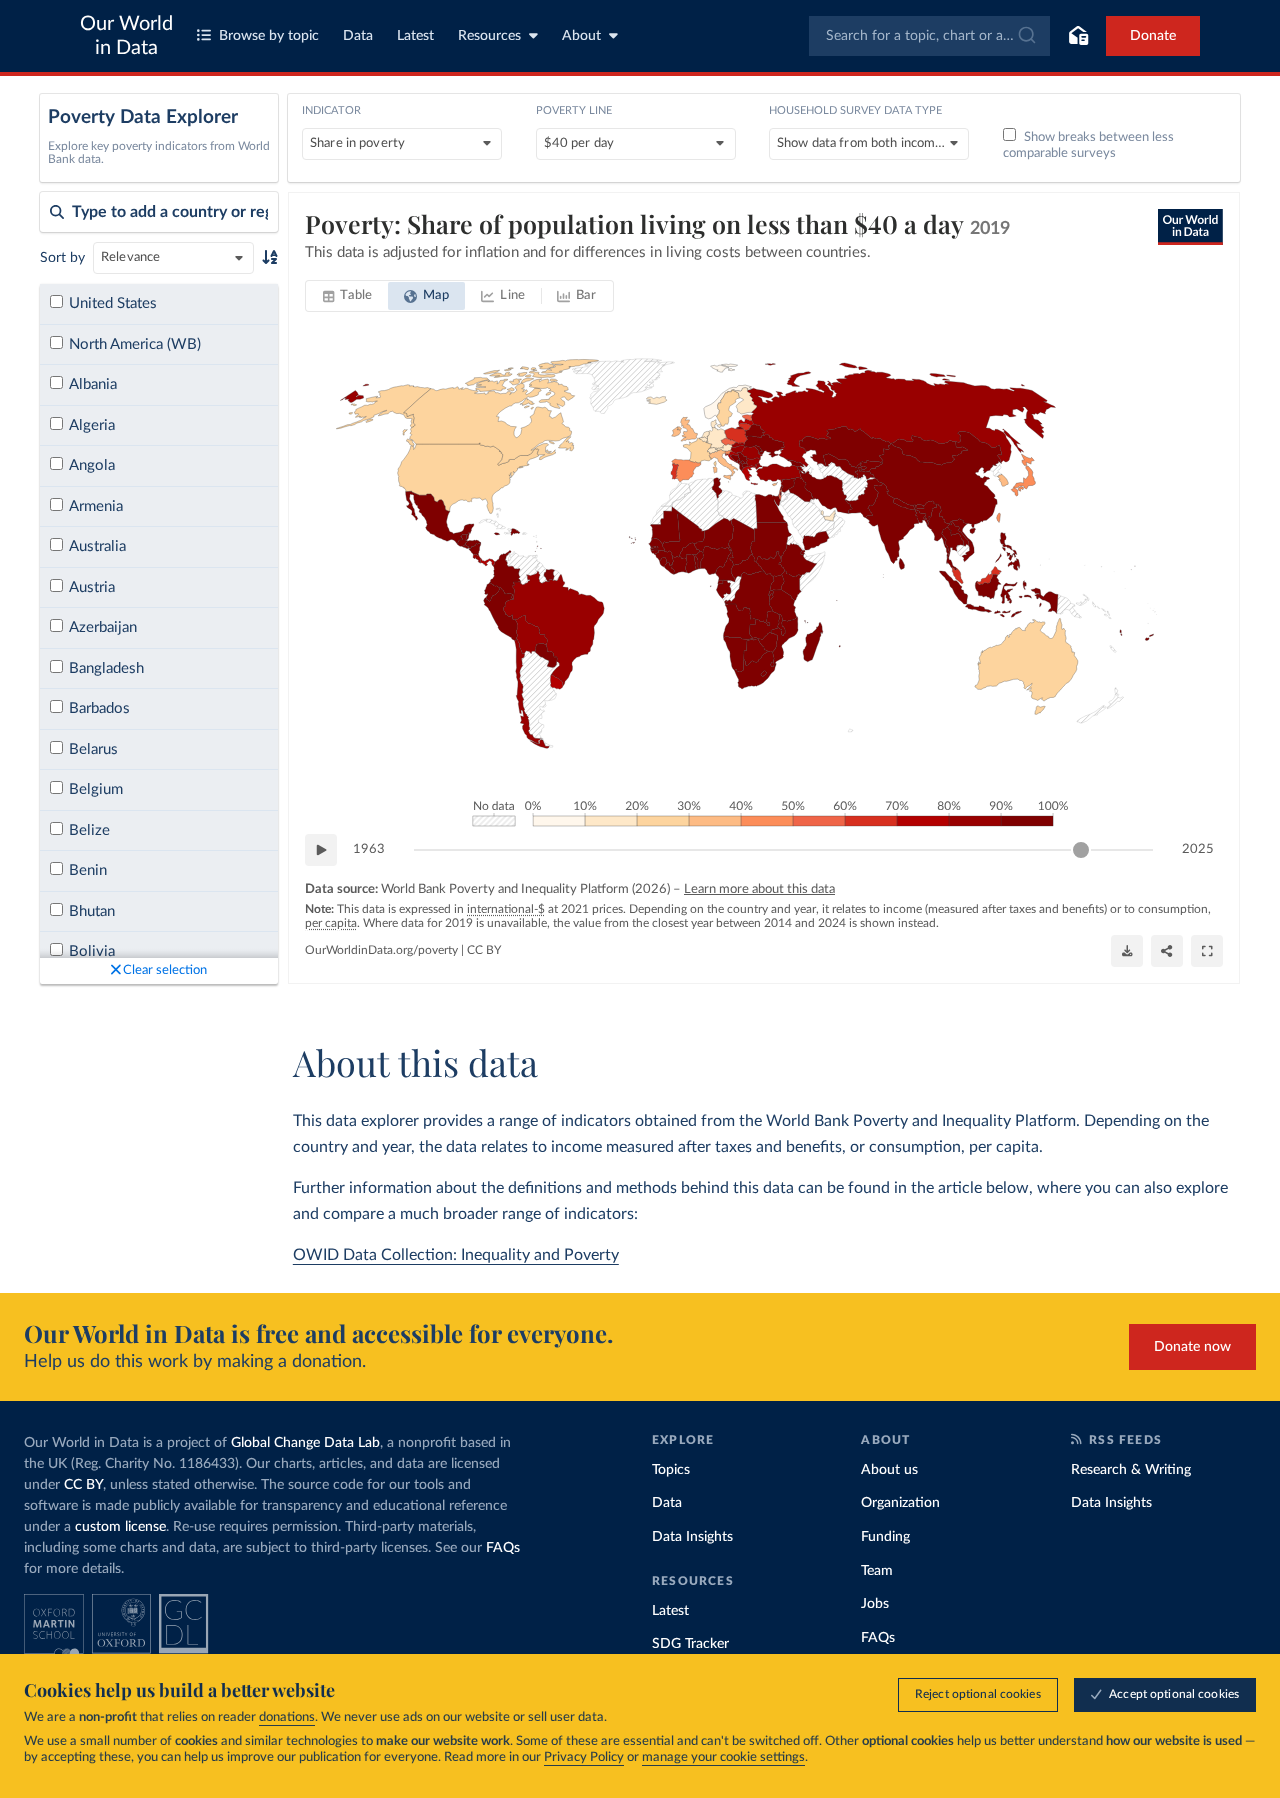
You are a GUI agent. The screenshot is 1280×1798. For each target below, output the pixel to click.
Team (877, 1571)
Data (358, 36)
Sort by (62, 258)
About (581, 36)
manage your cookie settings (723, 1757)
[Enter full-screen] (1207, 951)
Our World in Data (126, 36)
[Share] (1167, 951)
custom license (120, 1527)
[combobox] (929, 36)
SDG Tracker (690, 1644)
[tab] (347, 296)
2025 (1198, 849)
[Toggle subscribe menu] (1078, 36)
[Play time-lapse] (321, 850)
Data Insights (692, 1537)
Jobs (875, 1604)
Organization (900, 1503)
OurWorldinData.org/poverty (381, 950)
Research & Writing (1131, 1470)
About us (889, 1470)
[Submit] (1025, 36)
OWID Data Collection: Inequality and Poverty (456, 1255)
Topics (671, 1470)
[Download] (1127, 951)
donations (287, 1717)
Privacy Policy (584, 1757)
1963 (369, 849)
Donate (1153, 36)
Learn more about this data (759, 889)
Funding (885, 1537)
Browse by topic (269, 36)
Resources (489, 36)
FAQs (503, 1548)
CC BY (484, 950)
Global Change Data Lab (305, 1443)
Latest (415, 36)
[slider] (1081, 850)
